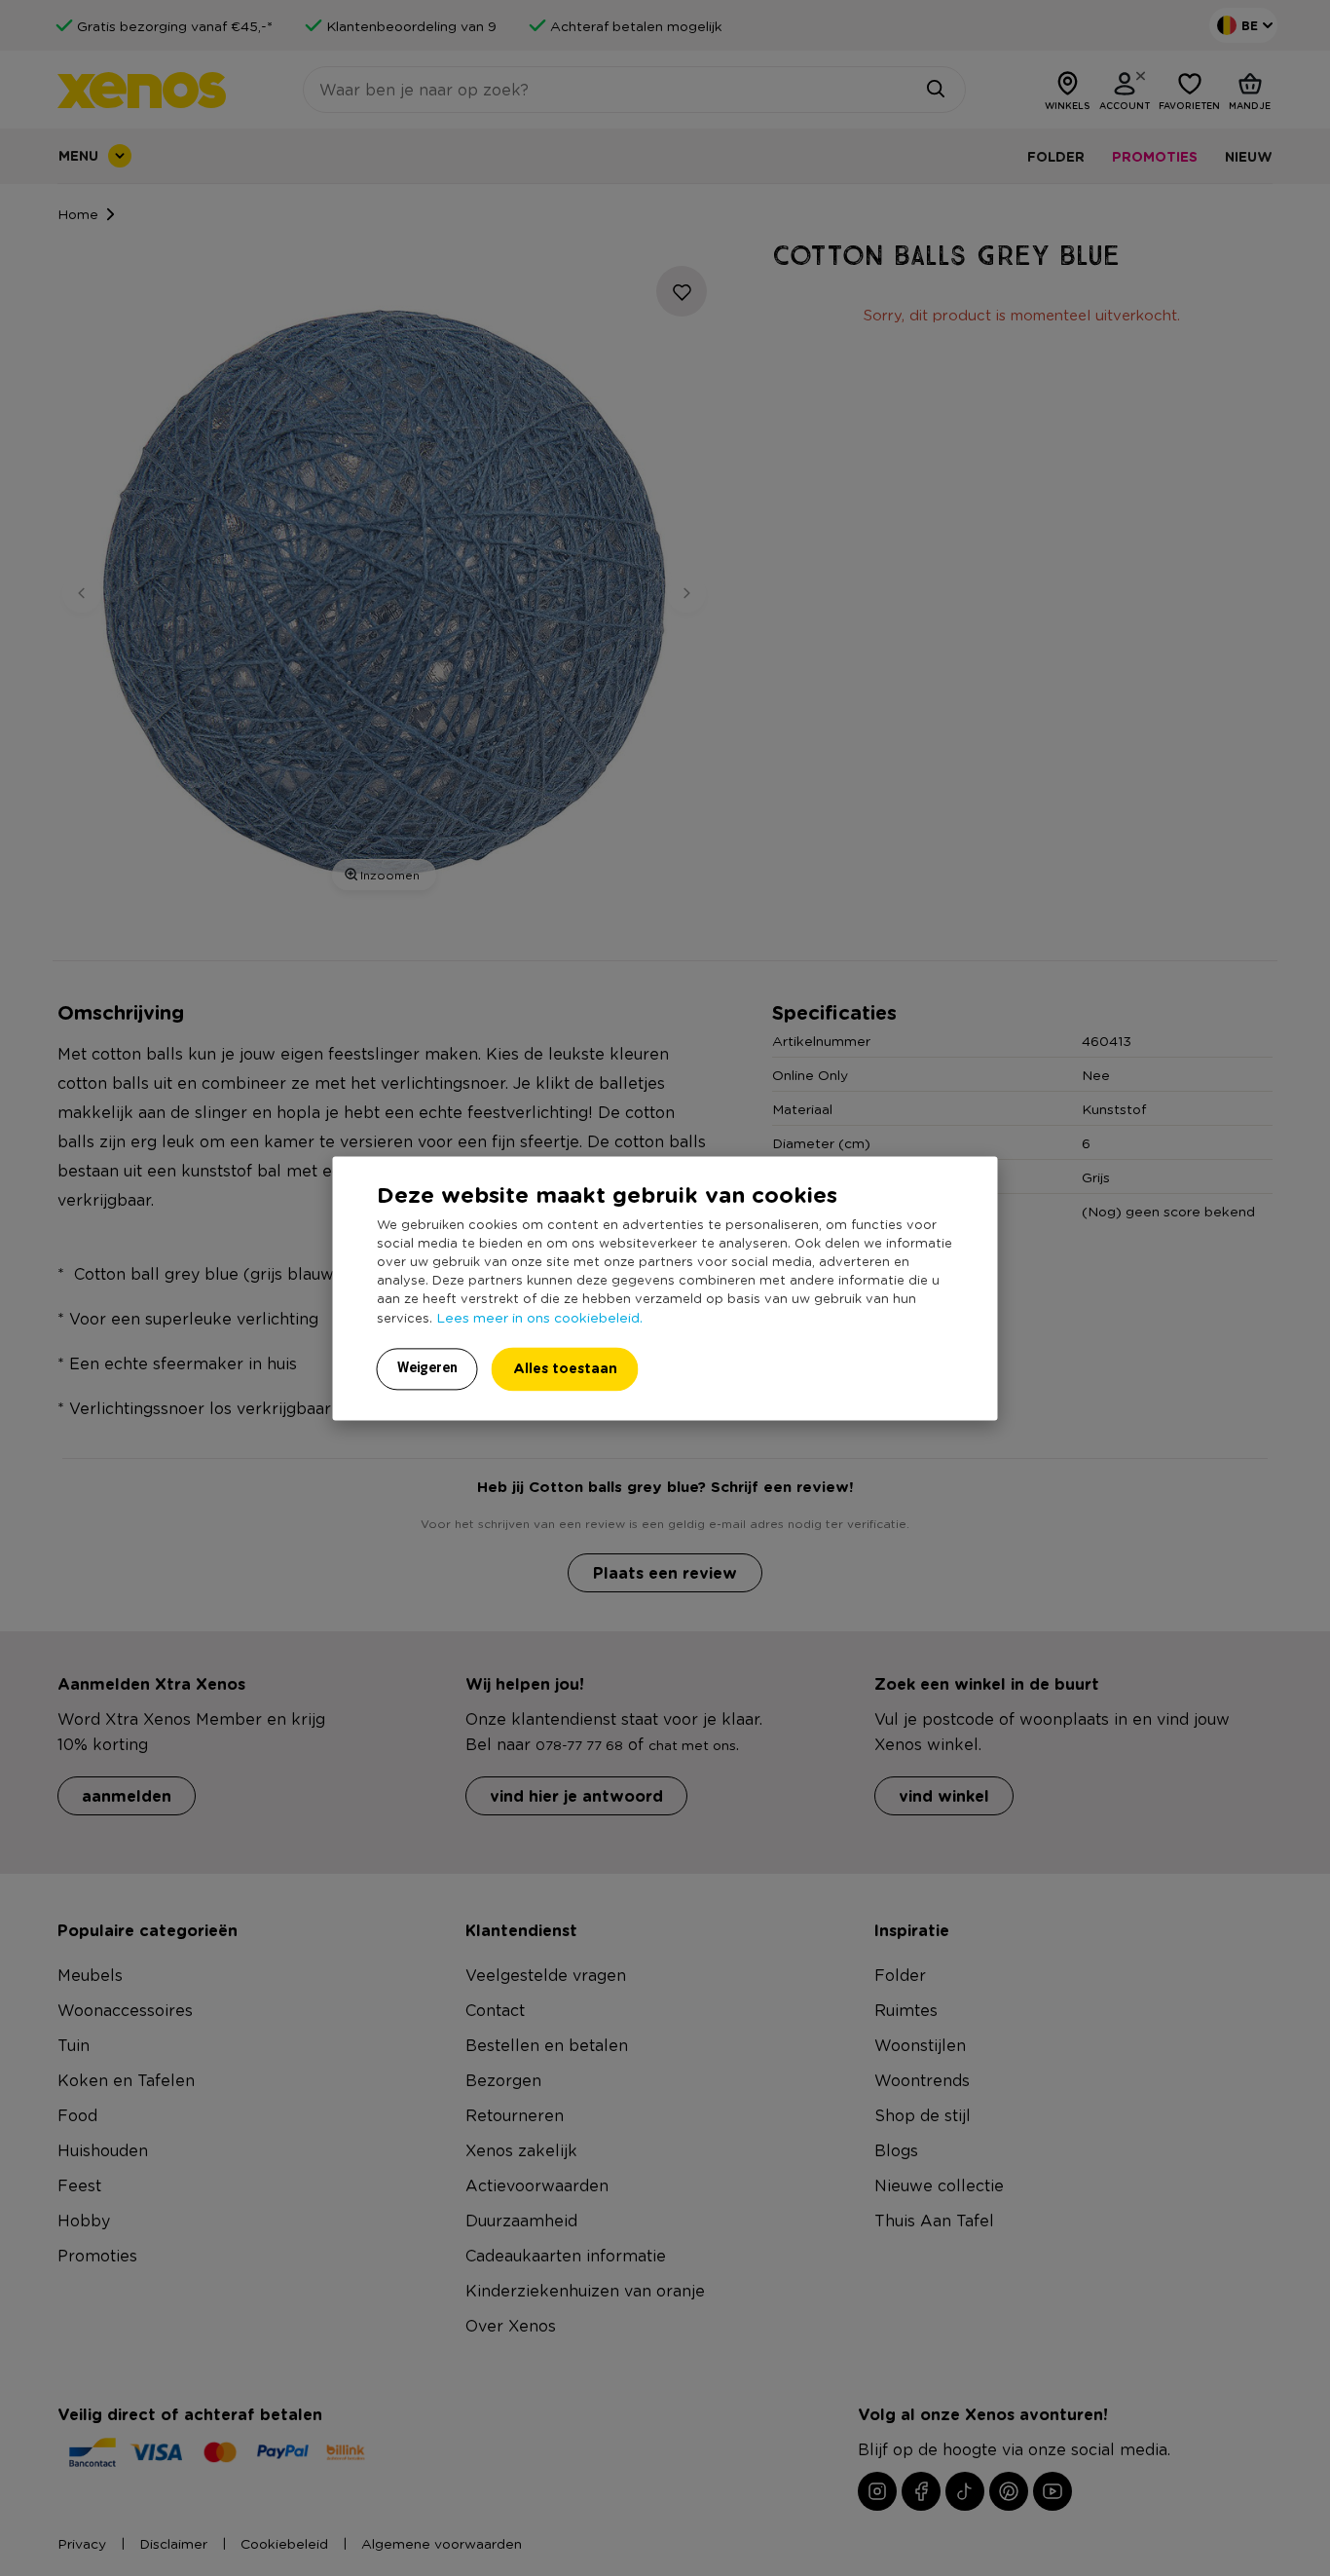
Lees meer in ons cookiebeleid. (539, 1317)
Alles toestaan (565, 1368)
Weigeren (427, 1367)
